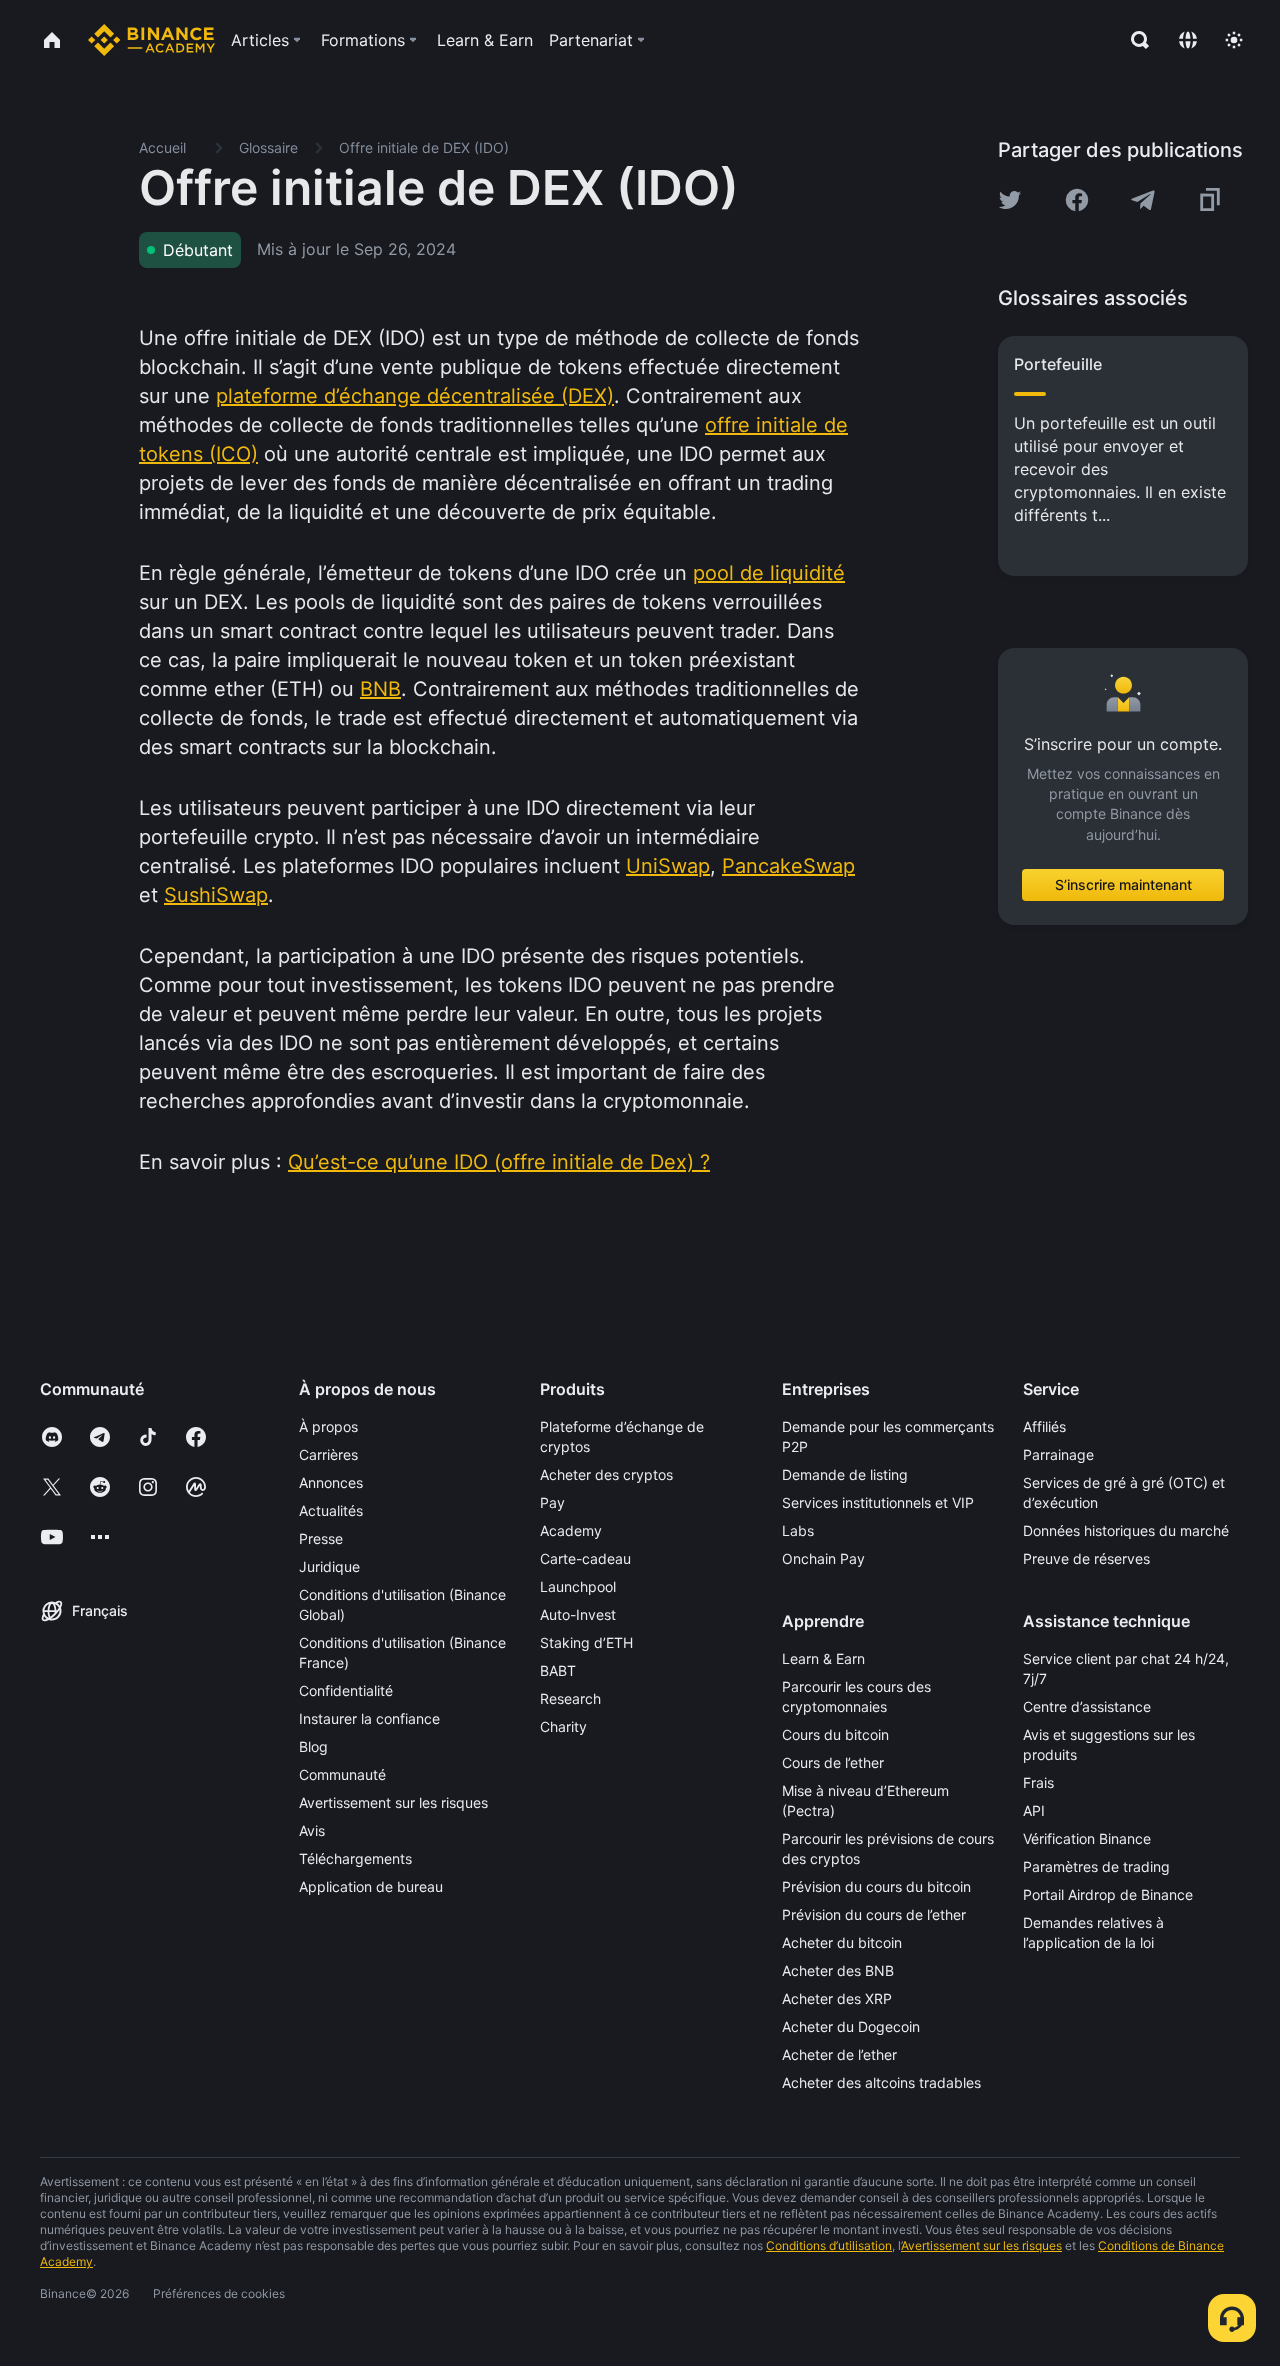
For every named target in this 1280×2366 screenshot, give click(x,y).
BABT (558, 1670)
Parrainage (1058, 1454)
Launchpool (578, 1586)
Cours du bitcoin (835, 1734)
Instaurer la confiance (369, 1718)
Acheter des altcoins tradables (881, 2082)
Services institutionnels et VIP (878, 1502)
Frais (1038, 1782)
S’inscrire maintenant (1123, 884)
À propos (328, 1426)
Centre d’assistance (1087, 1706)
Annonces (331, 1482)
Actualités (331, 1510)
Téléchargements (355, 1858)
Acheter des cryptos (606, 1474)
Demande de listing (845, 1474)
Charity (563, 1726)
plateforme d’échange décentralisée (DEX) (415, 396)
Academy (571, 1530)
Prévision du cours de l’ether (874, 1914)
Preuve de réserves (1086, 1558)
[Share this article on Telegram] (1143, 200)
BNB (380, 689)
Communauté (342, 1774)
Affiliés (1044, 1426)
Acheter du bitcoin (842, 1942)
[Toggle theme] (1234, 40)
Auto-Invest (578, 1614)
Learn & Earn (823, 1658)
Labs (798, 1530)
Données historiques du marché (1126, 1530)
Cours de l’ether (833, 1762)
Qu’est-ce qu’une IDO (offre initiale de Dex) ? (499, 1162)
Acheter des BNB (838, 1970)
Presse (321, 1538)
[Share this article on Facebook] (1077, 200)
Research (570, 1698)
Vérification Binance (1087, 1838)
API (1034, 1810)
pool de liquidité (769, 573)
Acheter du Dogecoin (851, 2026)
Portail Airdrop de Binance (1108, 1894)
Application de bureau (371, 1886)
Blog (313, 1746)
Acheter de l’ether (839, 2054)
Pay (552, 1502)
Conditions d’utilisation (829, 2245)
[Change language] (1188, 40)
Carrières (328, 1454)
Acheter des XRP (837, 1998)
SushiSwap (216, 895)
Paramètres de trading (1096, 1866)
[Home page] (151, 40)
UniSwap (668, 866)
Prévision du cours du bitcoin (876, 1886)
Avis (312, 1830)
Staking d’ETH (586, 1642)
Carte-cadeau (585, 1558)
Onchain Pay (823, 1558)
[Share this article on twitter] (1010, 200)
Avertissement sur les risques (393, 1802)
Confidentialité (346, 1690)
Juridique (329, 1566)
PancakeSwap (788, 866)
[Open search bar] (1134, 40)
